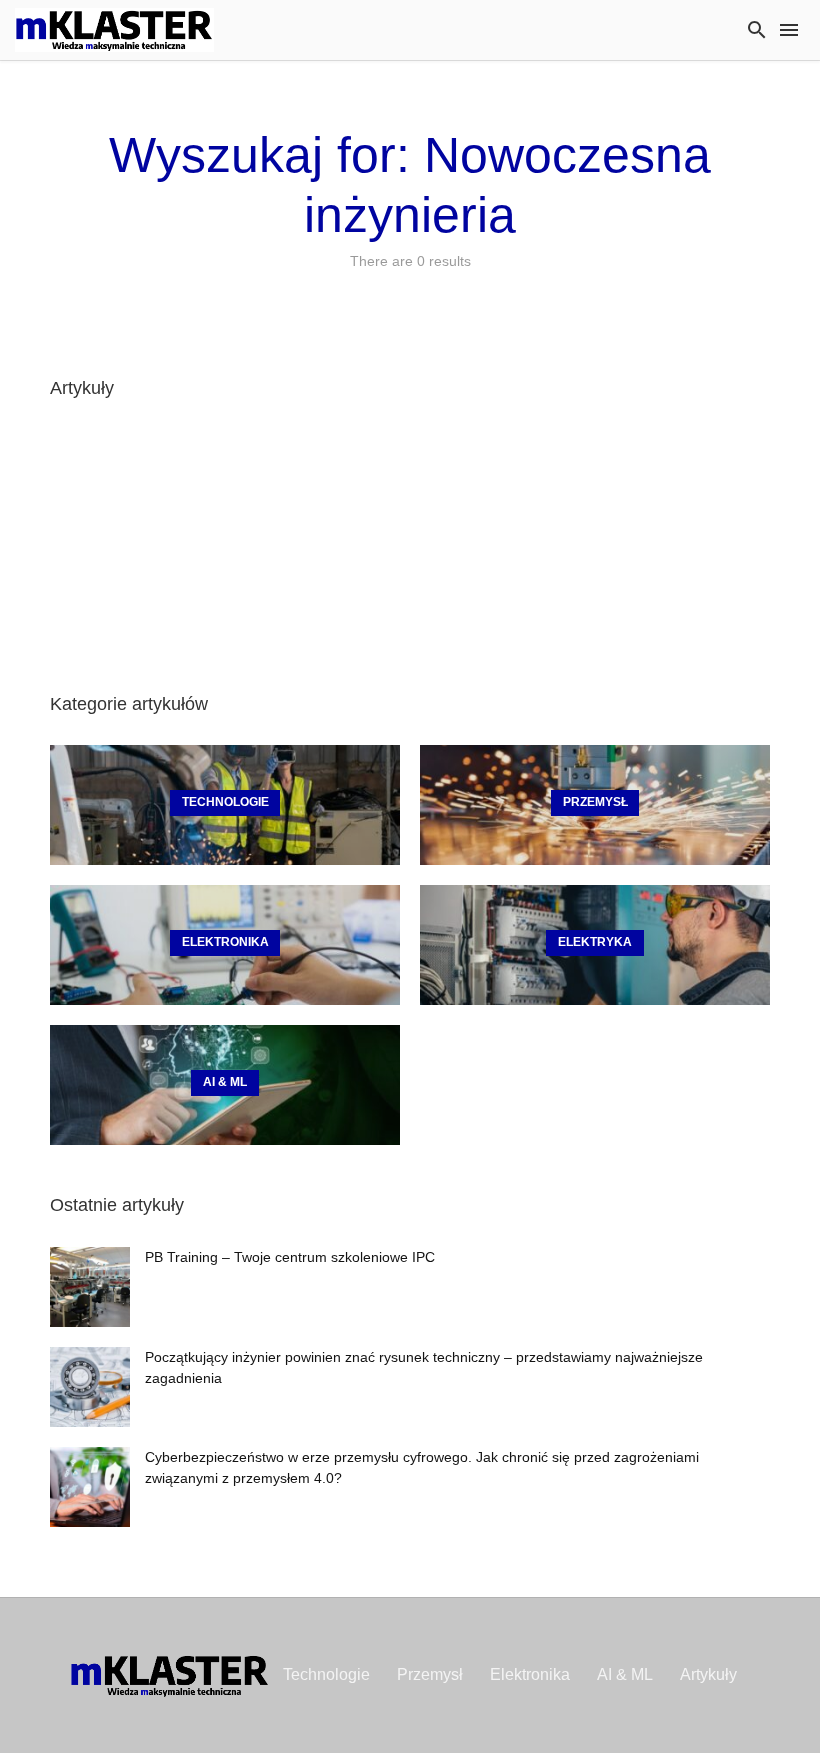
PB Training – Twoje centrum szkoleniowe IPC (290, 1257)
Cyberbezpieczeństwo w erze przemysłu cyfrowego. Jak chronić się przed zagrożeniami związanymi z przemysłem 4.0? (422, 1467)
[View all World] (225, 805)
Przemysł (430, 1674)
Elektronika (530, 1674)
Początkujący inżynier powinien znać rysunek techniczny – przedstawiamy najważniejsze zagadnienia (424, 1367)
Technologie (326, 1674)
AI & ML (625, 1674)
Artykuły (708, 1674)
